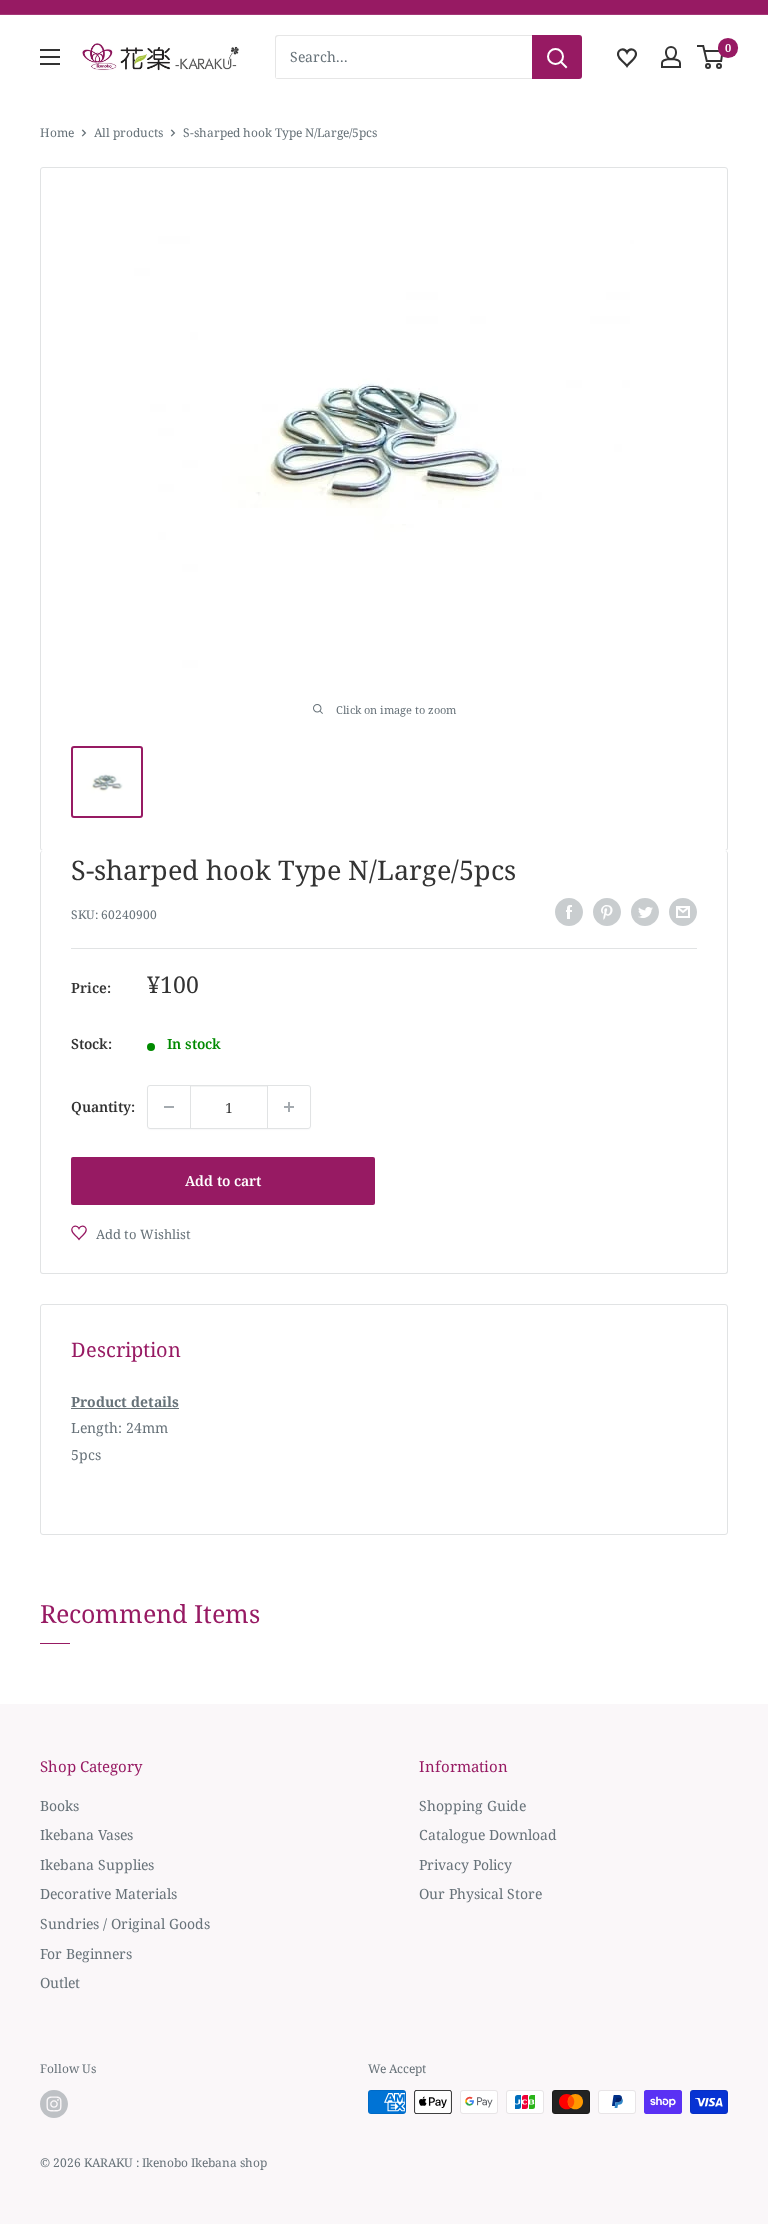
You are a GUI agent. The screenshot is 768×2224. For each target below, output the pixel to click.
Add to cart (223, 1180)
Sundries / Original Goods (125, 1923)
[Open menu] (50, 57)
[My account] (671, 57)
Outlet (60, 1982)
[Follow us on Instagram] (54, 2104)
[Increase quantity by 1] (289, 1107)
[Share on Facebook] (569, 912)
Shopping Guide (472, 1805)
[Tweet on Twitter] (645, 912)
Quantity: (103, 1106)
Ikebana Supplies (97, 1864)
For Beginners (86, 1953)
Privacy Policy (465, 1864)
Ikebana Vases (86, 1834)
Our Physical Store (480, 1893)
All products (128, 132)
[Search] (557, 57)
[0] (711, 57)
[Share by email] (683, 912)
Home (57, 132)
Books (59, 1805)
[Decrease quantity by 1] (169, 1107)
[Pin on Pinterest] (607, 912)
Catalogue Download (488, 1834)
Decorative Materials (108, 1893)
